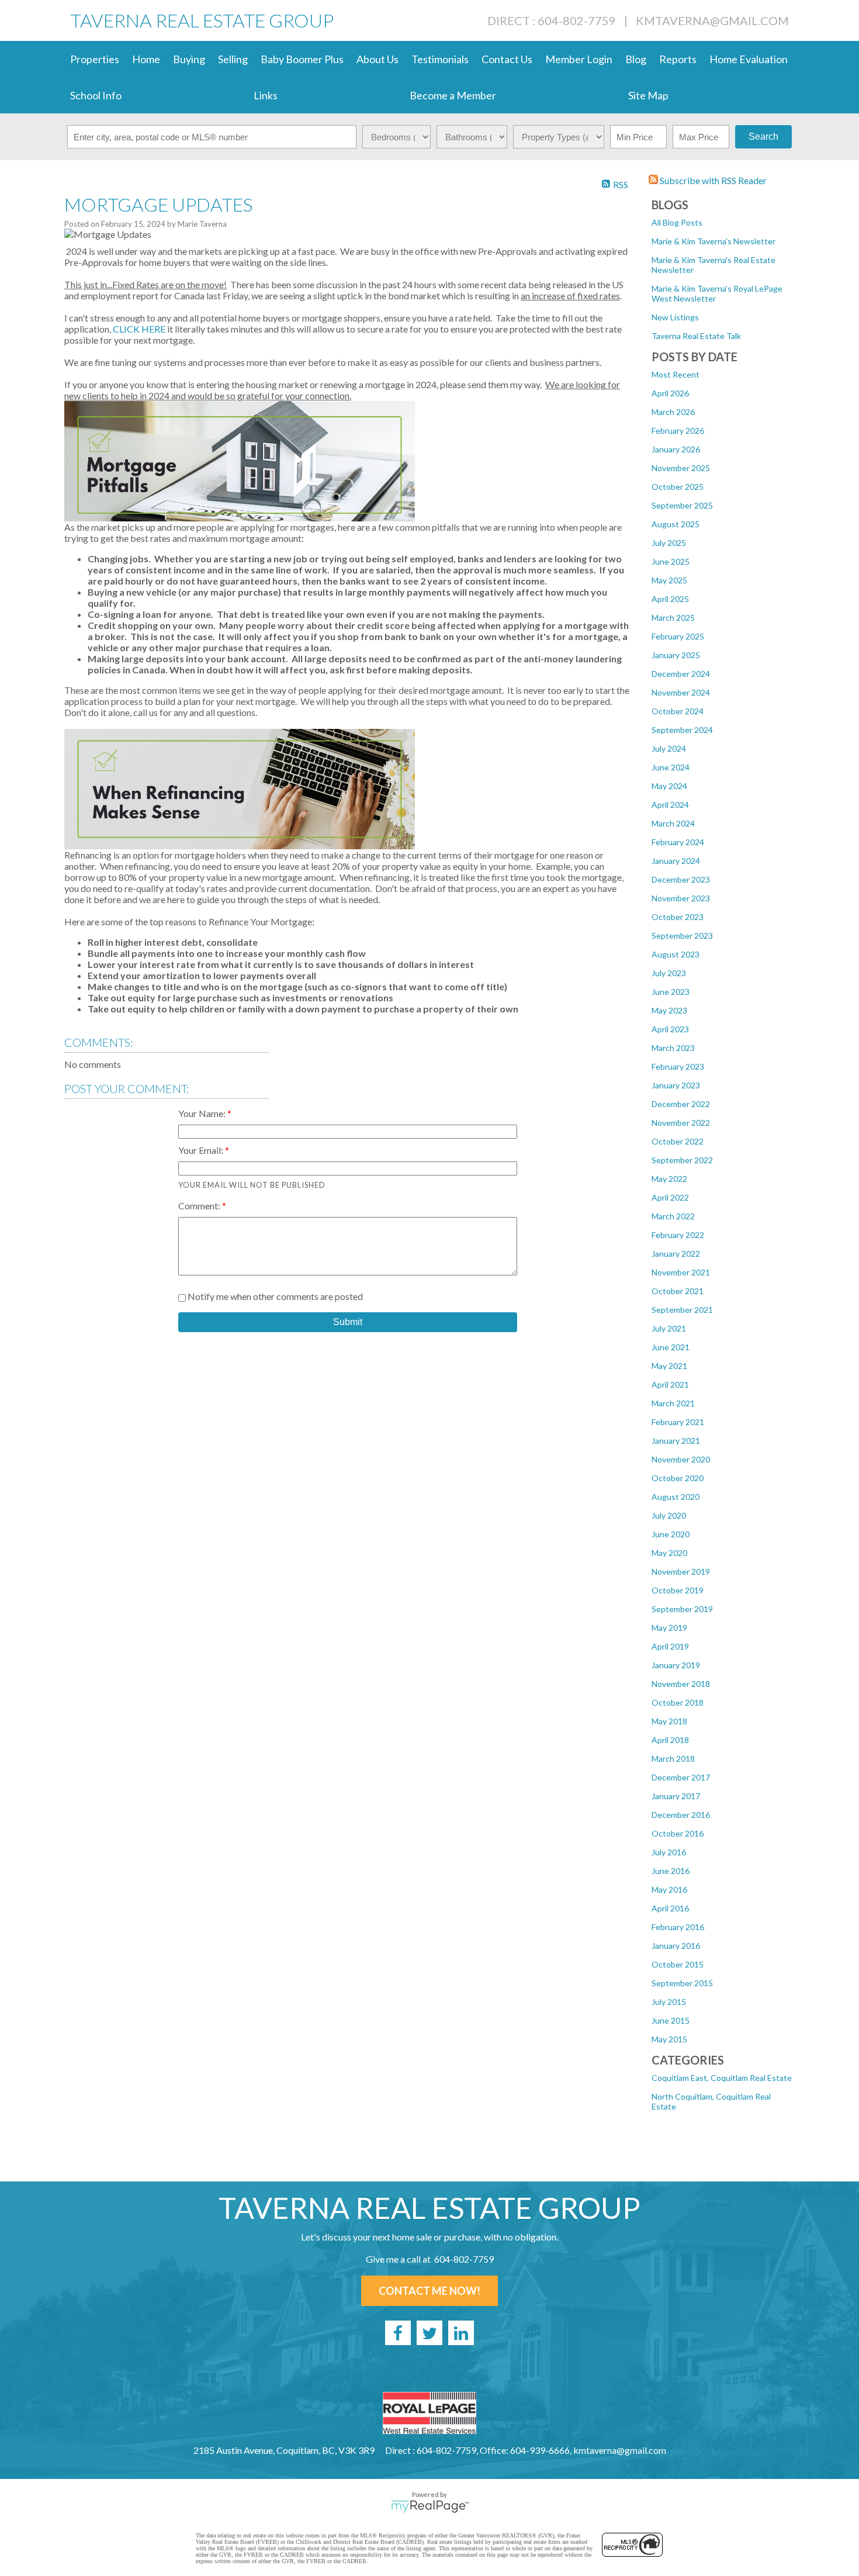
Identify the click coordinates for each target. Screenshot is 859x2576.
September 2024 (682, 730)
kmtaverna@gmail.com (712, 20)
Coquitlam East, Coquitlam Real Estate (722, 2078)
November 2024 (681, 692)
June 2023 (671, 992)
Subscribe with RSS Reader (712, 180)
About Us (377, 59)
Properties (95, 59)
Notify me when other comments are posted (274, 1296)
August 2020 (676, 1497)
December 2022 (681, 1104)
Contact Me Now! (430, 2291)
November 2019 (681, 1571)
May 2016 (669, 1889)
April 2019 (670, 1646)
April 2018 (670, 1740)
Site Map (648, 95)
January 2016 (676, 1946)
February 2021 (678, 1422)
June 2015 (671, 2020)
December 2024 (681, 674)
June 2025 (671, 561)
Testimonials (440, 59)
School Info (96, 95)
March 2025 (673, 618)
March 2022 (673, 1216)
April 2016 (670, 1908)
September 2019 (682, 1609)
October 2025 (678, 487)
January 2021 (676, 1441)
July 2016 (669, 1852)
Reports (678, 59)
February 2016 (678, 1927)
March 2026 (673, 412)
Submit (348, 1322)
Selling (233, 59)
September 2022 (682, 1160)
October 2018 (678, 1702)
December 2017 (681, 1777)
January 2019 (676, 1665)
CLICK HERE (139, 329)
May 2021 (669, 1366)
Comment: (200, 1206)
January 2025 (676, 655)
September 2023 (682, 936)
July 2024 (669, 748)
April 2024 (670, 805)
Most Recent (676, 374)
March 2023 (673, 1048)
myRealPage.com (430, 2506)
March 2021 (673, 1403)
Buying (189, 59)
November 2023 (681, 898)
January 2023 (676, 1085)
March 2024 (673, 823)
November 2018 (681, 1684)
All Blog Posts (677, 222)
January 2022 (676, 1254)
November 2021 (681, 1272)
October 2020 (678, 1478)
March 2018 (673, 1759)
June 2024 (671, 767)
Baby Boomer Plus (302, 59)
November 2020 (681, 1459)
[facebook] (398, 2333)
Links (266, 95)
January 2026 (676, 449)
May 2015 (669, 2039)
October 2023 (678, 917)
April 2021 (670, 1384)
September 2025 (682, 505)
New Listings (675, 317)
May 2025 (669, 580)
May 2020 (669, 1553)
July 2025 (669, 543)
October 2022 (678, 1141)
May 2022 (669, 1179)
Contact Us (507, 59)
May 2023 (669, 1010)
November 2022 (681, 1123)
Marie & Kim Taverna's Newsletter (713, 241)
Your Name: (203, 1113)
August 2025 (676, 524)
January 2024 (676, 861)
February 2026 (678, 431)
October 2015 (678, 1964)
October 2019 (678, 1590)
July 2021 (669, 1328)
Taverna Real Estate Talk (696, 336)
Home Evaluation (749, 59)
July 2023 (669, 973)
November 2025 (681, 468)
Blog (636, 59)
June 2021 (671, 1347)
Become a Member (453, 95)
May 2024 (669, 786)
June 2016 (671, 1871)
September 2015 (682, 1983)
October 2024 (678, 711)
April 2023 (670, 1029)
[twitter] (430, 2333)
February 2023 (678, 1066)
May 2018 (669, 1721)
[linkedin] (461, 2333)
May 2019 (669, 1628)
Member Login (579, 59)
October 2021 (678, 1291)
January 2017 (676, 1796)
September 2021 (682, 1310)
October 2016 (678, 1833)
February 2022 (678, 1235)
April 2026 (670, 393)
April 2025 (670, 599)
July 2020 (669, 1515)
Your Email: (202, 1150)
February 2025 (678, 636)
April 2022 (670, 1197)
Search (763, 136)
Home (146, 59)
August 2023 (676, 954)
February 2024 (678, 842)
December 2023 (681, 879)
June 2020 (671, 1534)
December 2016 (681, 1815)
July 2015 (669, 2002)
